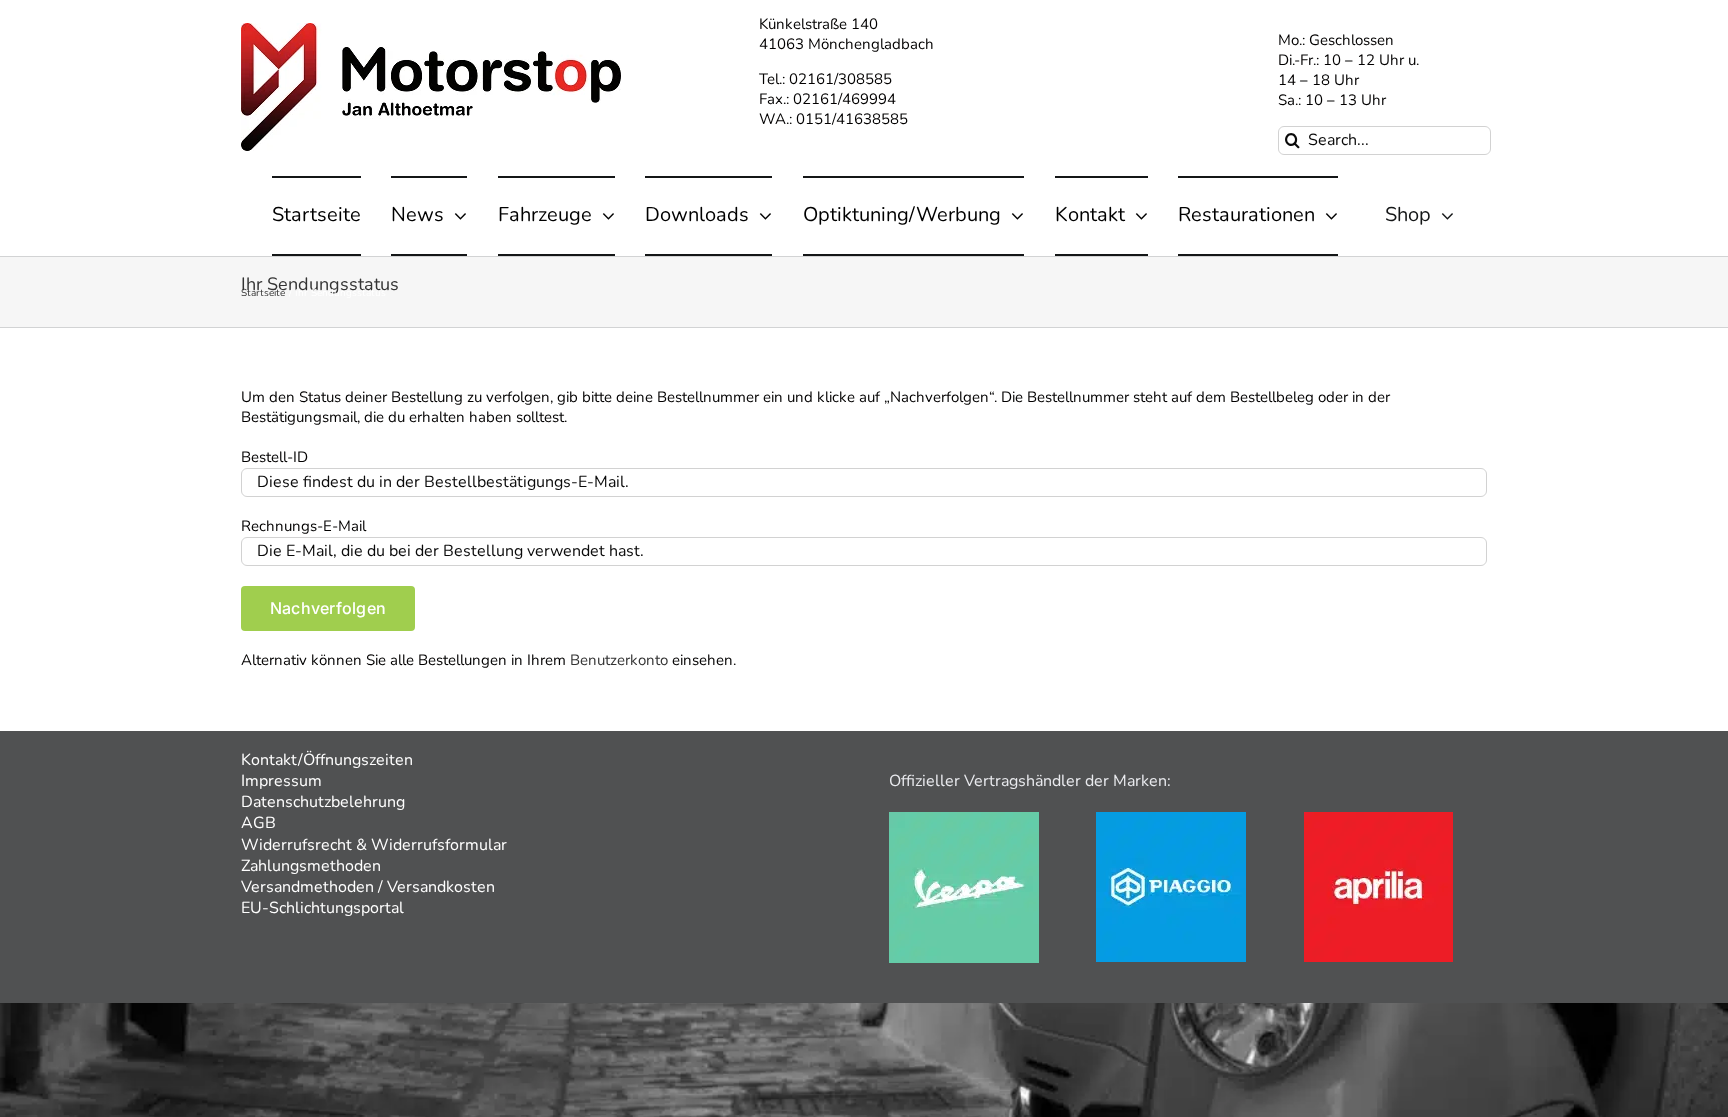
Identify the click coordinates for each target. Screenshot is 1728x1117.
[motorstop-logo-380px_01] (431, 30)
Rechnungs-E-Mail (303, 526)
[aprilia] (1378, 819)
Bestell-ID (274, 457)
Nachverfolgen (328, 608)
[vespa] (964, 819)
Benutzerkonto (619, 660)
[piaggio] (1171, 819)
